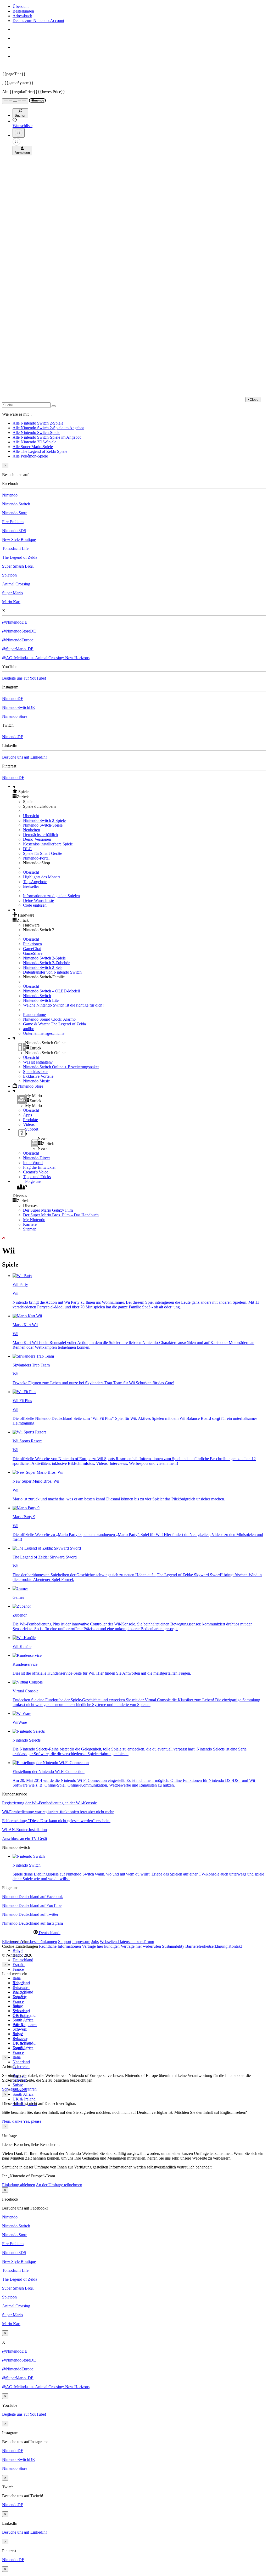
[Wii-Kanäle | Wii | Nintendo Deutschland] (24, 1638)
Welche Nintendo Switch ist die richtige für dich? (64, 1005)
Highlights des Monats (42, 877)
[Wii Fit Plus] (24, 1392)
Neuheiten (32, 830)
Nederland (21, 2062)
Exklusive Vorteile (38, 1076)
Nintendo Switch (16, 504)
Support (65, 1942)
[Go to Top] (134, 1238)
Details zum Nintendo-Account (38, 21)
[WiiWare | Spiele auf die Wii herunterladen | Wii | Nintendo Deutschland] (22, 1713)
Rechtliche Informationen (60, 1946)
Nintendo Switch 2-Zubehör (46, 963)
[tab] (134, 1933)
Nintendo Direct (36, 1158)
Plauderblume (34, 1015)
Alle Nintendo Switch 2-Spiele (38, 423)
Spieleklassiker (35, 1072)
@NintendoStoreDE (19, 631)
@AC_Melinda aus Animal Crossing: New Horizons (46, 658)
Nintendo (10, 495)
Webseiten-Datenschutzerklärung (127, 1942)
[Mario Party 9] (26, 1508)
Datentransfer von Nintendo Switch (52, 972)
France (18, 1969)
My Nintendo (34, 1220)
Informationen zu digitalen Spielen (51, 896)
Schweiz (20, 2029)
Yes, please (32, 2121)
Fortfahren (28, 2089)
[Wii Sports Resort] (29, 1432)
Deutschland (23, 1960)
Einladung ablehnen (19, 2185)
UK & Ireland (24, 2099)
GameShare (33, 953)
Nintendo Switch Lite (41, 1000)
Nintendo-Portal (36, 858)
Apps (27, 1115)
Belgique (20, 1987)
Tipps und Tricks (37, 1177)
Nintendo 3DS (14, 531)
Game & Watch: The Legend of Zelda (54, 1024)
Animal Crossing (16, 584)
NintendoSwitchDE (18, 707)
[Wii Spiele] (20, 1588)
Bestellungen (23, 11)
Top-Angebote (35, 882)
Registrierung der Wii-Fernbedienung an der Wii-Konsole (49, 1803)
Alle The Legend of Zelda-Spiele (40, 451)
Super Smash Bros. (18, 566)
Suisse (18, 2085)
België (18, 1950)
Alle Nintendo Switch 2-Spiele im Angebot (48, 428)
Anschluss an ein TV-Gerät (25, 1838)
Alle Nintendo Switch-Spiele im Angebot (47, 437)
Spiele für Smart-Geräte (43, 853)
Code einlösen (35, 905)
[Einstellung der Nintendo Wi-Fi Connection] (51, 1763)
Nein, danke (13, 2121)
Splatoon (9, 575)
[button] (139, 792)
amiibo (29, 1029)
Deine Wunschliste (38, 900)
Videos (29, 1124)
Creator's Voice (36, 1172)
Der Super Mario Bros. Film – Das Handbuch (61, 1215)
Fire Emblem (13, 522)
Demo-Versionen (37, 839)
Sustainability (173, 1946)
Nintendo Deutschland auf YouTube (32, 1905)
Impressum (81, 1942)
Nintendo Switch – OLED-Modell (51, 991)
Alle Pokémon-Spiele (30, 456)
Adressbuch (22, 16)
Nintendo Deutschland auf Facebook (32, 1897)
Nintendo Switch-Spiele (43, 825)
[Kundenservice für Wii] (27, 1655)
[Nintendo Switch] (29, 1856)
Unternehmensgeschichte (44, 1033)
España (19, 1965)
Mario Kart (11, 602)
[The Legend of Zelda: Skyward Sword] (47, 1548)
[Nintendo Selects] (29, 1731)
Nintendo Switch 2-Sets (43, 967)
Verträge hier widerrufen (141, 1946)
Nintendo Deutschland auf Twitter (30, 1914)
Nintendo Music (36, 1081)
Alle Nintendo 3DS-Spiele (34, 442)
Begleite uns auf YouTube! (24, 678)
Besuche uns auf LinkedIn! (24, 757)
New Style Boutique (19, 540)
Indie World (33, 1163)
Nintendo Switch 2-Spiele (44, 820)
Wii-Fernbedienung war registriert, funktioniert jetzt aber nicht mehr (58, 1812)
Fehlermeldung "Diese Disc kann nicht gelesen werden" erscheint (56, 1821)
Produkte (30, 1120)
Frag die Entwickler (39, 1167)
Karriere (30, 1224)
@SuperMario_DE (18, 649)
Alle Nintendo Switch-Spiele (36, 433)
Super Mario (12, 593)
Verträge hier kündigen (101, 1946)
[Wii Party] (22, 1276)
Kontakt (235, 1946)
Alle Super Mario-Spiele (33, 447)
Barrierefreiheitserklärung (206, 1946)
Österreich (21, 2067)
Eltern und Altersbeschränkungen (30, 1942)
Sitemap (30, 1229)
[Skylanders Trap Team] (33, 1356)
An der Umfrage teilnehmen (59, 2185)
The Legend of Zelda (20, 557)
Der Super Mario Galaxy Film (48, 1210)
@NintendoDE (15, 622)
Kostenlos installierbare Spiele (48, 844)
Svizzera (20, 2039)
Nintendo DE (13, 778)
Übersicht (21, 6)
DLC (27, 849)
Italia (17, 1978)
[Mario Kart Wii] (27, 1316)
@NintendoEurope (18, 640)
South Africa (23, 2020)
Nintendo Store (15, 513)
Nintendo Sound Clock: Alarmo (49, 1019)
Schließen (10, 2089)
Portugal (19, 2024)
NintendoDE (13, 699)
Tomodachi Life (15, 548)
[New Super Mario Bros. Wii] (38, 1472)
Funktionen (32, 944)
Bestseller (31, 886)
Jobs (95, 1942)
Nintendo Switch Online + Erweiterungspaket (61, 1067)
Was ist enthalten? (38, 1062)
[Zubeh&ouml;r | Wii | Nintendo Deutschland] (22, 1606)
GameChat (32, 949)
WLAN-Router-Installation (24, 1830)
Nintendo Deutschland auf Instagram (32, 1923)
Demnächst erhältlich (40, 835)
